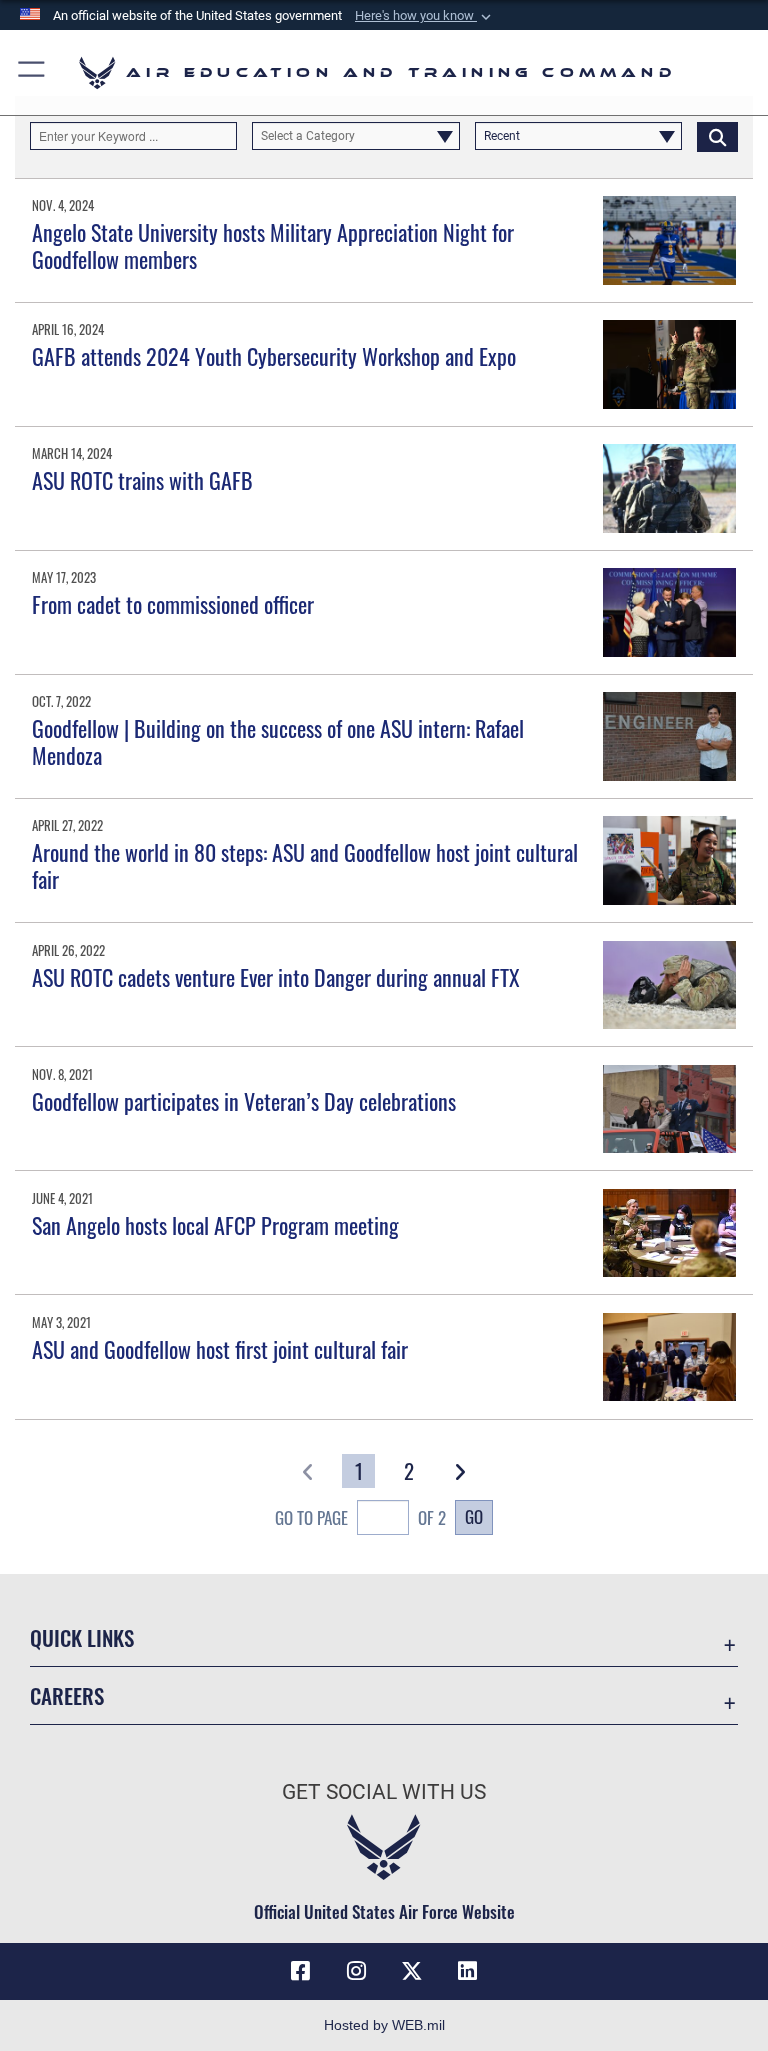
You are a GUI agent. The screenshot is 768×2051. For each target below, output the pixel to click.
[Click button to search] (717, 136)
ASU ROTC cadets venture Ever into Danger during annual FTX (276, 977)
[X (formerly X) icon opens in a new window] (412, 1971)
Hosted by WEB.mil (384, 2025)
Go (474, 1516)
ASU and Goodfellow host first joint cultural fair (220, 1349)
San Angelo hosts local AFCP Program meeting (215, 1225)
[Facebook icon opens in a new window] (300, 1971)
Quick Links (82, 1637)
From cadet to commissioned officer (173, 604)
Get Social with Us (384, 1792)
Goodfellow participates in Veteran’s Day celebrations (244, 1101)
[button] (425, 16)
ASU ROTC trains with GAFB (142, 480)
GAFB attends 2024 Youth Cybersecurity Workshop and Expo (274, 356)
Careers (67, 1695)
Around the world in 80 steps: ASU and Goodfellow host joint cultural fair (305, 865)
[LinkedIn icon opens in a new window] (468, 1971)
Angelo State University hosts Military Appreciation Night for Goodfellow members (273, 245)
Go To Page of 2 (360, 1517)
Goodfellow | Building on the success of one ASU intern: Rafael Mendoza (278, 741)
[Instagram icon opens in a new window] (356, 1971)
